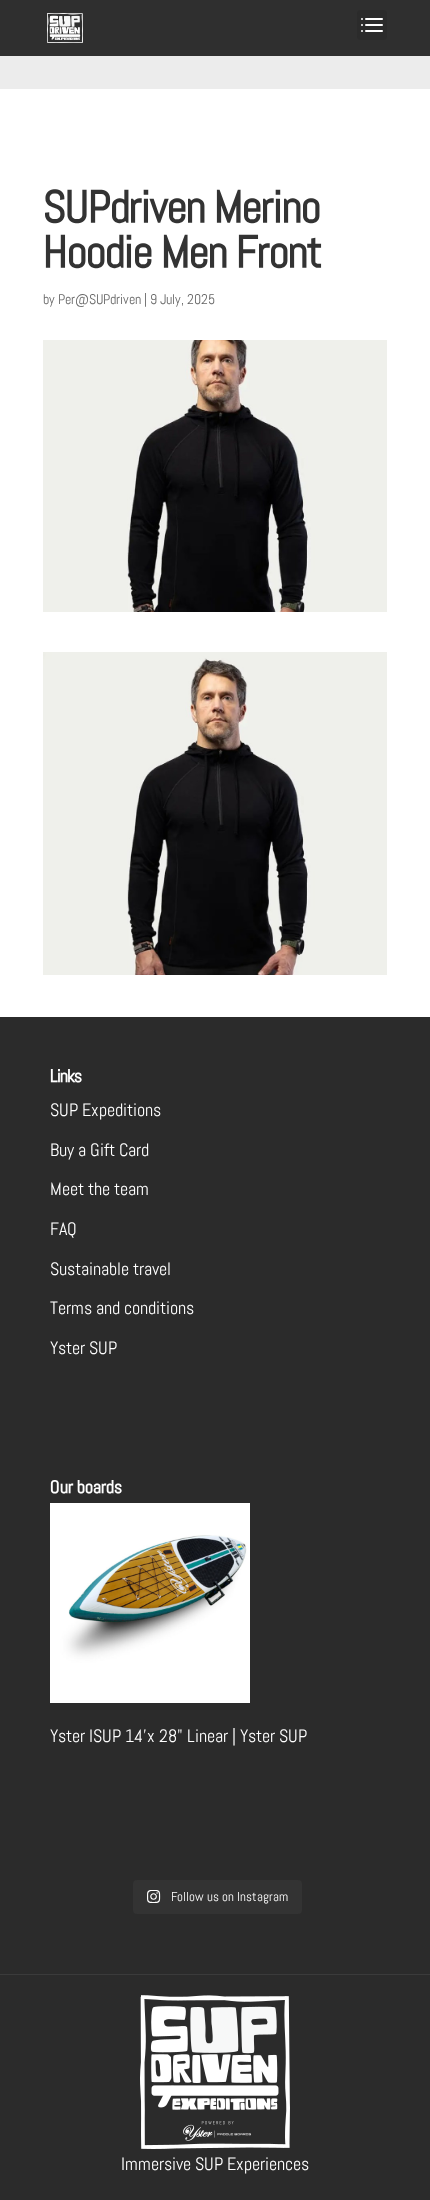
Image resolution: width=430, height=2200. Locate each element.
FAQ (63, 1228)
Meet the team (99, 1188)
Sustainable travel (110, 1268)
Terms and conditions (122, 1307)
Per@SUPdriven (99, 299)
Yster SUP (83, 1347)
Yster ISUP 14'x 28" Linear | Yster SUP (178, 1735)
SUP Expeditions (105, 1109)
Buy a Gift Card (99, 1149)
